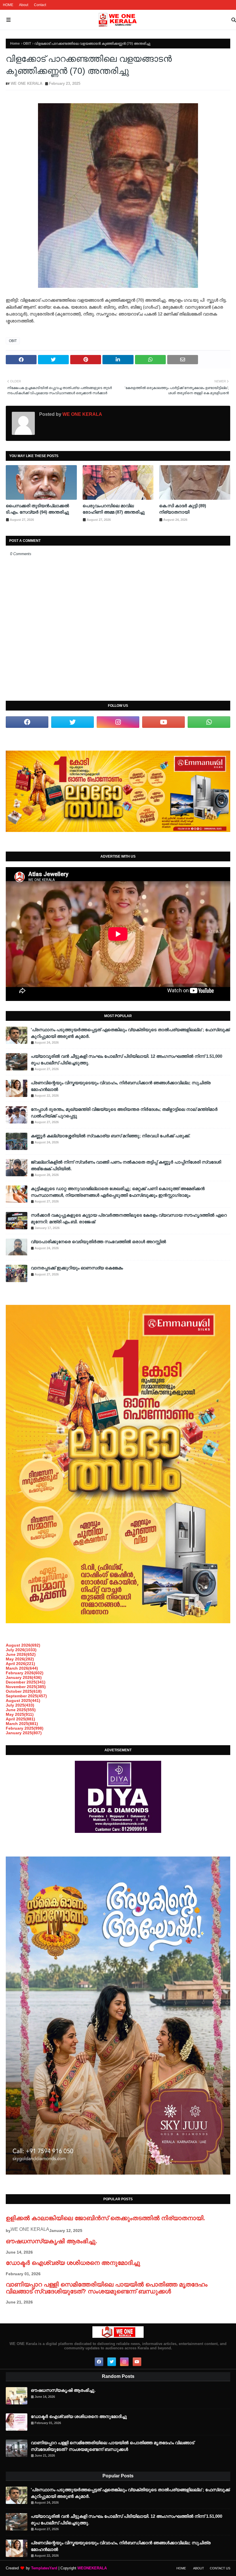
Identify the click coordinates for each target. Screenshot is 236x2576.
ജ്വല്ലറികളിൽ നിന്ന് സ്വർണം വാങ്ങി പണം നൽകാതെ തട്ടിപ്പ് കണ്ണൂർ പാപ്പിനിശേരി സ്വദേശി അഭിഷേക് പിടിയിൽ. (126, 1165)
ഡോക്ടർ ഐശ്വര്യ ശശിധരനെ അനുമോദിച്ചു (73, 2263)
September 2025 (26, 1696)
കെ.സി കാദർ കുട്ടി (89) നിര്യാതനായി (183, 509)
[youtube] (163, 722)
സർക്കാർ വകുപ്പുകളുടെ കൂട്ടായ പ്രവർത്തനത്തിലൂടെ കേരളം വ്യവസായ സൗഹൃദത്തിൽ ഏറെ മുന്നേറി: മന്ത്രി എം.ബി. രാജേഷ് (129, 1218)
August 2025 (23, 1701)
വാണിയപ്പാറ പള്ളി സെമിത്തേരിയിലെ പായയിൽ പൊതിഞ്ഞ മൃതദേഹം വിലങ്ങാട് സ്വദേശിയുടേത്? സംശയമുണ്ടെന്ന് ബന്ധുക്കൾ (107, 2288)
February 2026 (25, 1673)
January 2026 (24, 1677)
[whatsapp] (209, 722)
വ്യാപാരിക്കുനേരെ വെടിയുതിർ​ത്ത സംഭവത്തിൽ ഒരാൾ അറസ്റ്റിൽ (98, 1242)
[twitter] (73, 722)
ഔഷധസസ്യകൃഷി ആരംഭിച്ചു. (52, 2241)
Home (15, 44)
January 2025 (24, 1733)
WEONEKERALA (92, 2568)
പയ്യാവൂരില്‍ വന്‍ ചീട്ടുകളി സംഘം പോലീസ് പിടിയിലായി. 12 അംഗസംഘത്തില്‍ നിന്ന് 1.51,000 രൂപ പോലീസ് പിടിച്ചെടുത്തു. (126, 1059)
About (24, 5)
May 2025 (20, 1714)
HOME (8, 5)
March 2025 (22, 1724)
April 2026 (20, 1664)
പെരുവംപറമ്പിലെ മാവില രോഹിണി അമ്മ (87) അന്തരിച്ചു (114, 509)
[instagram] (118, 722)
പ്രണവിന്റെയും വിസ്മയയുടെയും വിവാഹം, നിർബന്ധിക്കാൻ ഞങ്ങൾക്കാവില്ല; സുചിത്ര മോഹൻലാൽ (121, 1086)
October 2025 (24, 1691)
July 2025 (20, 1705)
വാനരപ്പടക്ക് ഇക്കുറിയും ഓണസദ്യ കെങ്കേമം (77, 1268)
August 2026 (23, 1645)
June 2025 (21, 1710)
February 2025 (25, 1728)
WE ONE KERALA (26, 83)
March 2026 (22, 1668)
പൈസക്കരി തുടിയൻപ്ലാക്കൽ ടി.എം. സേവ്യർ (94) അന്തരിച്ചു (37, 509)
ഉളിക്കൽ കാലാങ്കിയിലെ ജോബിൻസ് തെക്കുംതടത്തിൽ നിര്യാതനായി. (105, 2218)
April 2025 (20, 1719)
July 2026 (21, 1650)
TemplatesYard (44, 2568)
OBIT (27, 44)
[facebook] (27, 722)
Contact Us (220, 2568)
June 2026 (21, 1654)
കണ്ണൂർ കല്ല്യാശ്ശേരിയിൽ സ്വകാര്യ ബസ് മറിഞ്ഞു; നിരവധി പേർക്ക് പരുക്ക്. (111, 1136)
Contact (40, 5)
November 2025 (26, 1687)
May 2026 (20, 1659)
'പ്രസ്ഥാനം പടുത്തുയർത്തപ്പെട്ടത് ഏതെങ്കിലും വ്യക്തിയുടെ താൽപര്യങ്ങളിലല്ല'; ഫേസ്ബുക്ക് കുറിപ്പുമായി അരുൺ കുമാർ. (130, 1033)
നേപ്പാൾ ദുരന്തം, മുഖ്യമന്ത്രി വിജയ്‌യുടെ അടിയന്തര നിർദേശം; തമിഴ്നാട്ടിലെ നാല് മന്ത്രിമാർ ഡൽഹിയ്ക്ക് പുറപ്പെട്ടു (124, 1113)
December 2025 (26, 1682)
